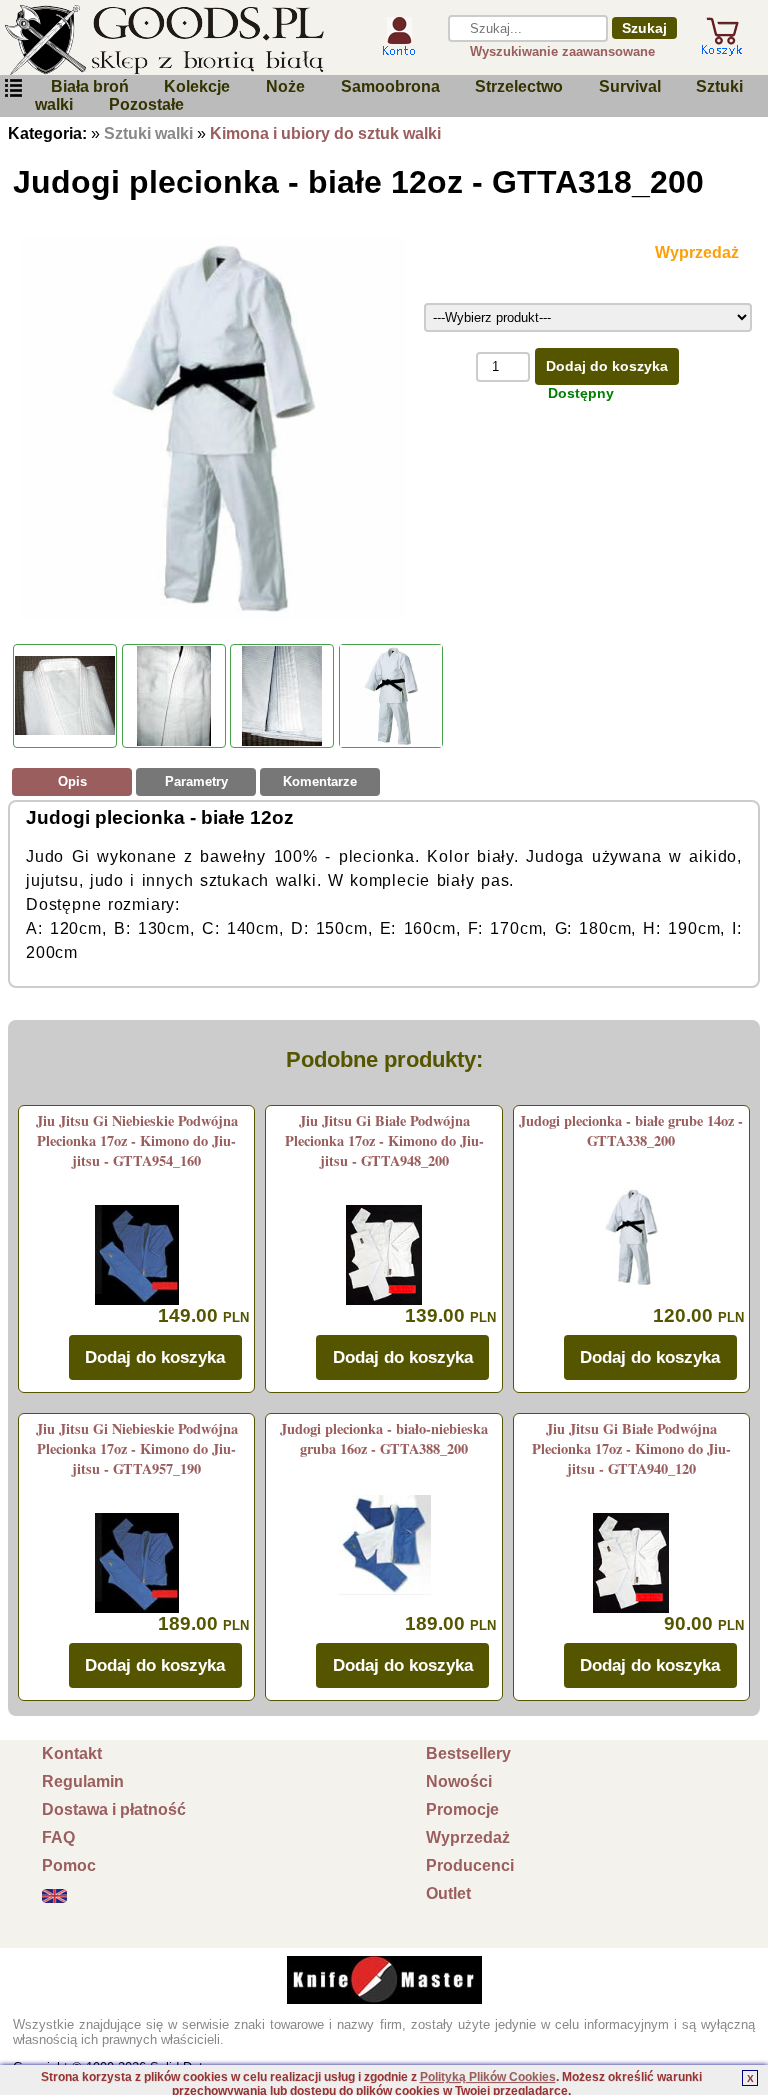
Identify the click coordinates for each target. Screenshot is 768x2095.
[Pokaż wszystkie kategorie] (13, 88)
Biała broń (90, 86)
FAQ (58, 1837)
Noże (285, 86)
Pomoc (69, 1865)
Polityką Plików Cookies (488, 2077)
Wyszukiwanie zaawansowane (562, 51)
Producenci (470, 1865)
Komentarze (320, 781)
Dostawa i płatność (114, 1809)
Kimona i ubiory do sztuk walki (325, 133)
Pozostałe (146, 104)
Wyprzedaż (468, 1837)
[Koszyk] (722, 47)
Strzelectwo (519, 86)
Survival (630, 86)
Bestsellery (468, 1753)
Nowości (459, 1781)
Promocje (462, 1809)
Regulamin (83, 1781)
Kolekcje (197, 86)
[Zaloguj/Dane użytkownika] (399, 48)
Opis (72, 781)
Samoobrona (390, 86)
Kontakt (72, 1753)
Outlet (448, 1893)
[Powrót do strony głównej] (177, 40)
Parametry (196, 781)
